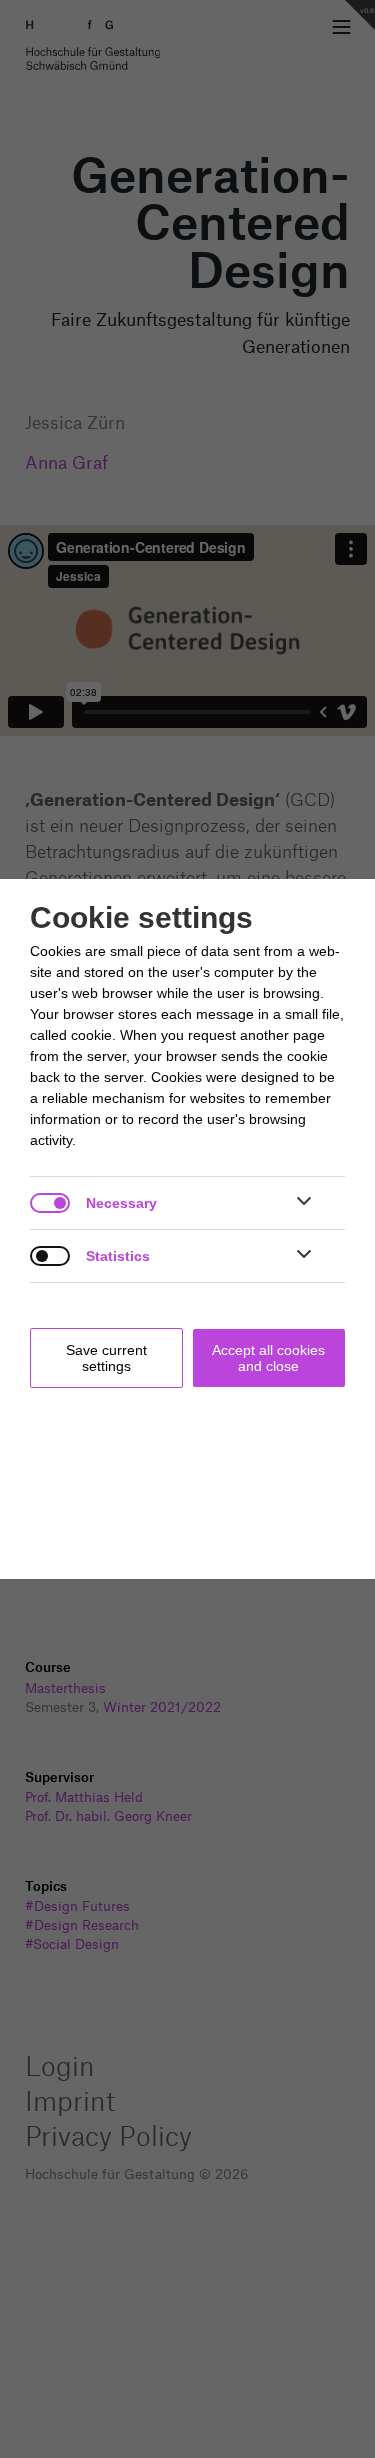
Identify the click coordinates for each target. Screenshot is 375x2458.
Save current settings (106, 1358)
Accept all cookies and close (268, 1358)
